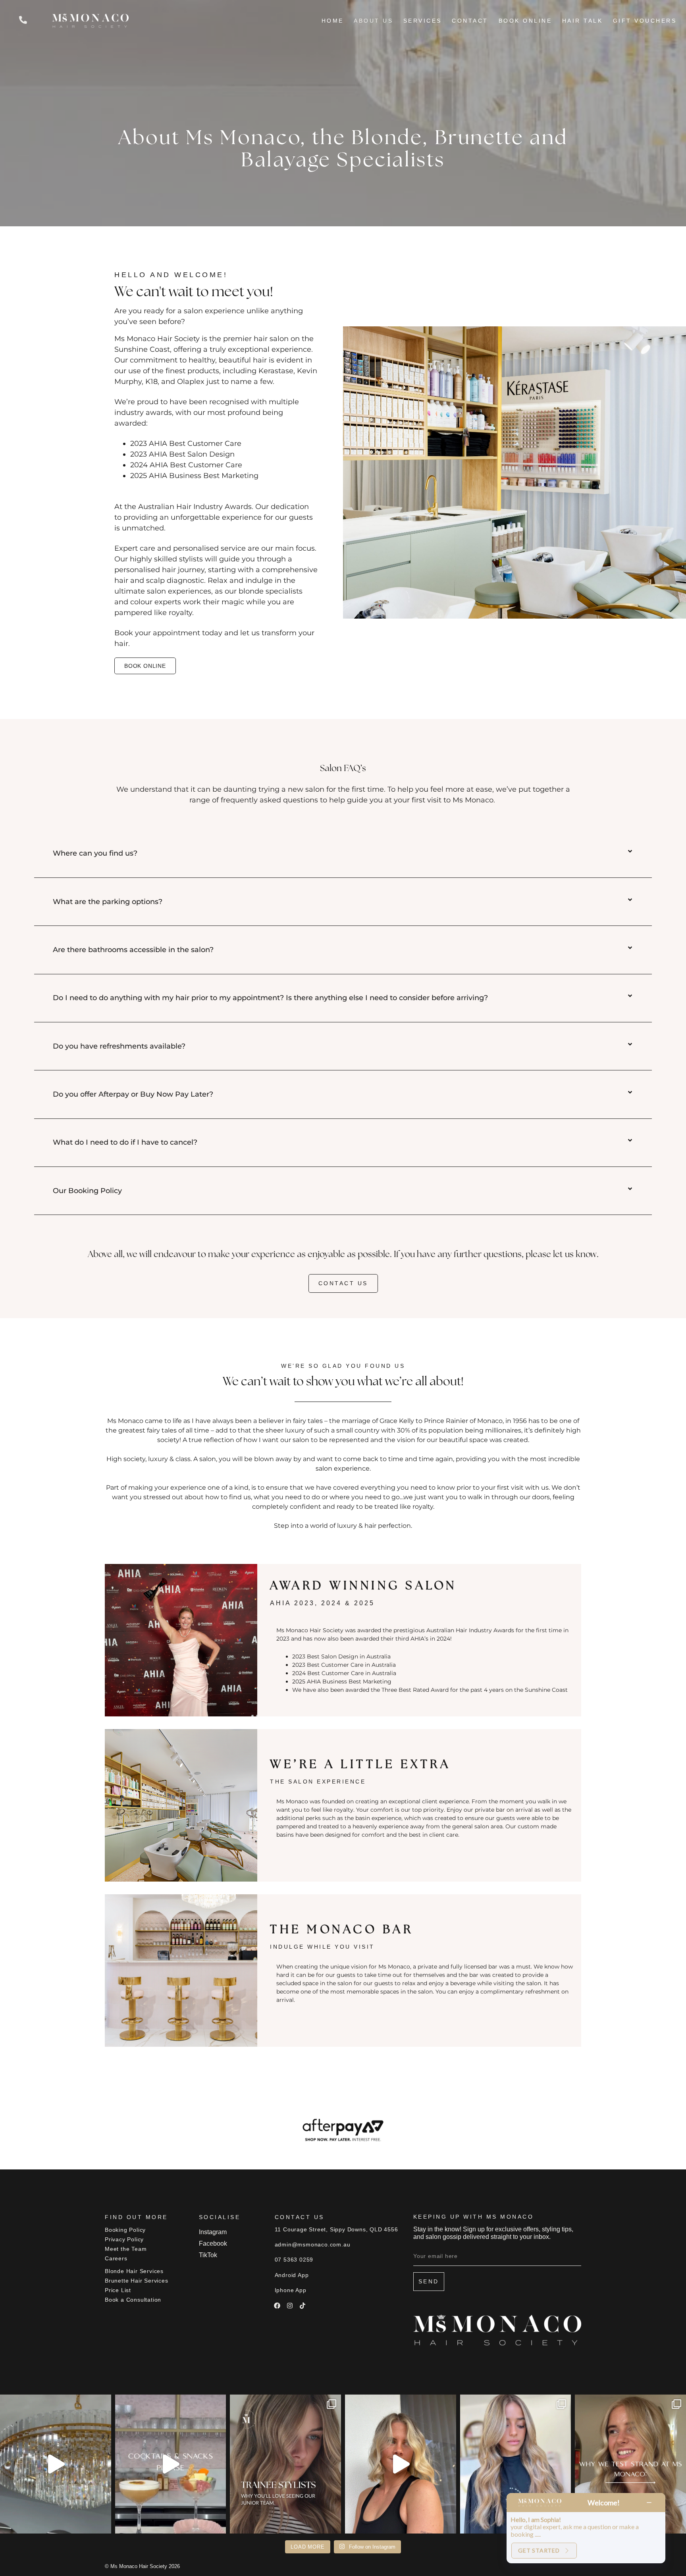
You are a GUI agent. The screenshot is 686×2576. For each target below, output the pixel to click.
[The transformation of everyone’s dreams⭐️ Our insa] (401, 2464)
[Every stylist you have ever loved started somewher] (285, 2464)
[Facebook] (277, 2306)
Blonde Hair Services (134, 2271)
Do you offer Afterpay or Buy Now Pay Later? (133, 1094)
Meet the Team (126, 2249)
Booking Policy (125, 2230)
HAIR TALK (583, 21)
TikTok (208, 2255)
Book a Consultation (133, 2300)
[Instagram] (290, 2306)
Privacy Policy (124, 2239)
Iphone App (291, 2290)
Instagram (213, 2232)
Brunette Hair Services (137, 2281)
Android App (292, 2275)
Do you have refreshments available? (119, 1046)
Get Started (539, 2550)
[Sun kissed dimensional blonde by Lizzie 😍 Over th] (516, 2464)
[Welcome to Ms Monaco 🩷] (56, 2464)
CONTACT (470, 21)
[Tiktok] (303, 2306)
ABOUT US (373, 21)
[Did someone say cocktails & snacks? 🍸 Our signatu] (171, 2464)
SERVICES (423, 21)
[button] (343, 854)
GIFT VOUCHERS (645, 21)
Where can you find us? (95, 853)
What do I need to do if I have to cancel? (125, 1142)
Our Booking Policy (87, 1191)
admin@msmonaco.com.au (313, 2244)
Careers (116, 2258)
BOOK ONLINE (525, 21)
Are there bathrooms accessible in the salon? (133, 950)
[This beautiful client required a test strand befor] (630, 2464)
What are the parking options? (108, 902)
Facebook (213, 2243)
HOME (333, 21)
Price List (118, 2290)
